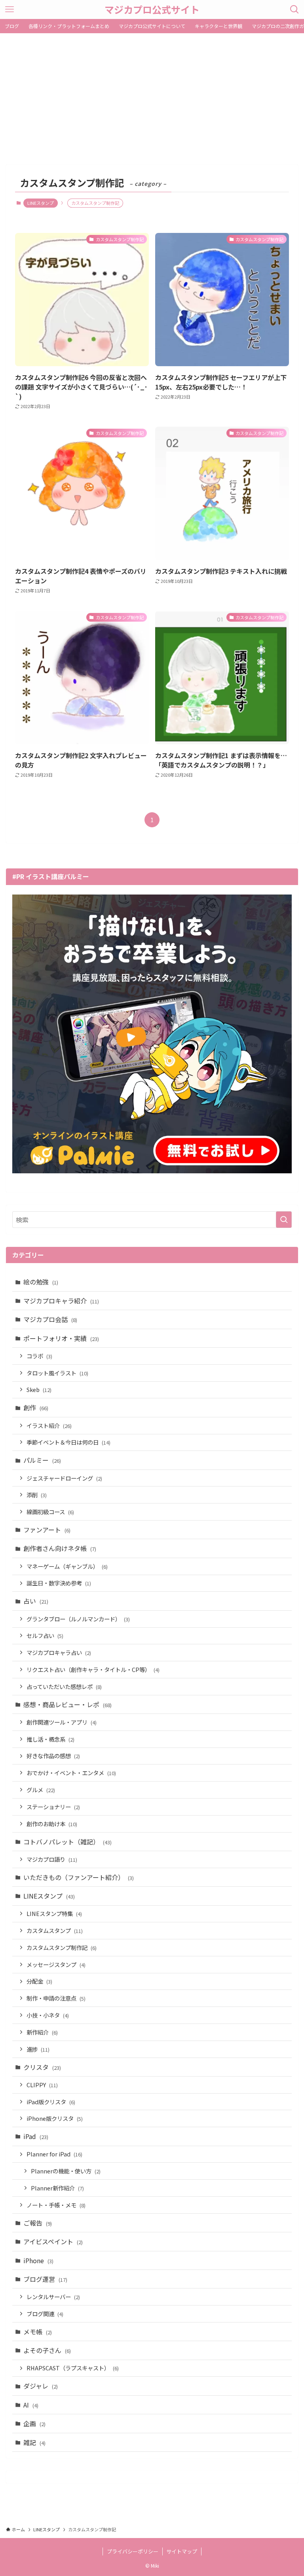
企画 (34, 2423)
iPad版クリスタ (51, 2102)
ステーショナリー (53, 1807)
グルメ (41, 1790)
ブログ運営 (45, 2279)
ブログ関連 (45, 2314)
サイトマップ (182, 2551)
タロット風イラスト (57, 1373)
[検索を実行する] (284, 1220)
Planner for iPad (54, 2154)
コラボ (39, 1356)
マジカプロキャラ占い (59, 1652)
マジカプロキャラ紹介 (61, 1301)
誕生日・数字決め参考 (59, 1583)
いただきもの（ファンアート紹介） (79, 1877)
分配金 (39, 1981)
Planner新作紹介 (57, 2188)
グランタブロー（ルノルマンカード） (78, 1619)
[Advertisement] (152, 93)
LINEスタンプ (41, 203)
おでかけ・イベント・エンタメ (71, 1773)
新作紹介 (42, 2032)
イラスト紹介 (49, 1425)
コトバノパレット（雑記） (67, 1842)
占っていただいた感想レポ (64, 1686)
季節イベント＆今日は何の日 (68, 1442)
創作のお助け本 (52, 1824)
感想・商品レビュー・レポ (67, 1704)
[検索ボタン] (294, 9)
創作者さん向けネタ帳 (60, 1548)
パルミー (42, 1460)
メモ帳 (38, 2332)
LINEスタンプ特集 (54, 1913)
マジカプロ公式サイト (152, 9)
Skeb (39, 1389)
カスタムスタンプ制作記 (62, 1947)
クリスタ (42, 2067)
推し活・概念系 (50, 1739)
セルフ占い (45, 1635)
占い (36, 1601)
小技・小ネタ (48, 2015)
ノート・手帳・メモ (56, 2205)
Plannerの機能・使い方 (66, 2171)
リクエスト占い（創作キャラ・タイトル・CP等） (93, 1669)
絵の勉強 (41, 1282)
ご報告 (38, 2223)
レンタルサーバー (53, 2297)
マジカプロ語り (52, 1859)
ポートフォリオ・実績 (61, 1338)
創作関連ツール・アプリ (62, 1722)
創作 (36, 1407)
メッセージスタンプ (56, 1964)
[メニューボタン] (9, 9)
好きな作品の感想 (53, 1756)
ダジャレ (41, 2386)
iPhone (38, 2260)
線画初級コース (50, 1512)
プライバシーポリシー (133, 2551)
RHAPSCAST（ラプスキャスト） (73, 2368)
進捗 (38, 2049)
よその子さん (47, 2350)
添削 (37, 1495)
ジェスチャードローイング (64, 1478)
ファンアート (47, 1530)
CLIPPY (42, 2085)
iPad (36, 2136)
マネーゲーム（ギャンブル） (67, 1566)
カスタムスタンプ (55, 1930)
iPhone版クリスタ (55, 2118)
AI (31, 2405)
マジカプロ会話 (50, 1319)
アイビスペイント (53, 2241)
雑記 (34, 2442)
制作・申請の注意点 (56, 1998)
